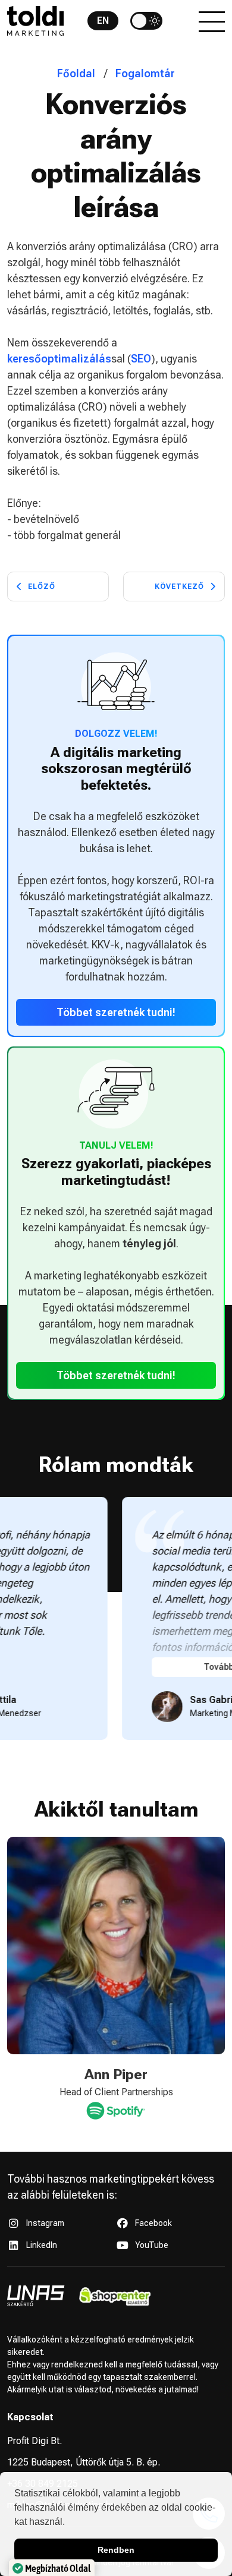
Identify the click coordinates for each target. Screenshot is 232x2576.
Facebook (153, 2223)
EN (103, 21)
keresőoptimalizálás (59, 359)
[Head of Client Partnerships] (111, 2110)
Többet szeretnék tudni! (116, 1012)
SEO (141, 359)
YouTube (152, 2245)
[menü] (212, 21)
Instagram (45, 2223)
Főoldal (76, 73)
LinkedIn (42, 2245)
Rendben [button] (116, 2550)
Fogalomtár (145, 73)
